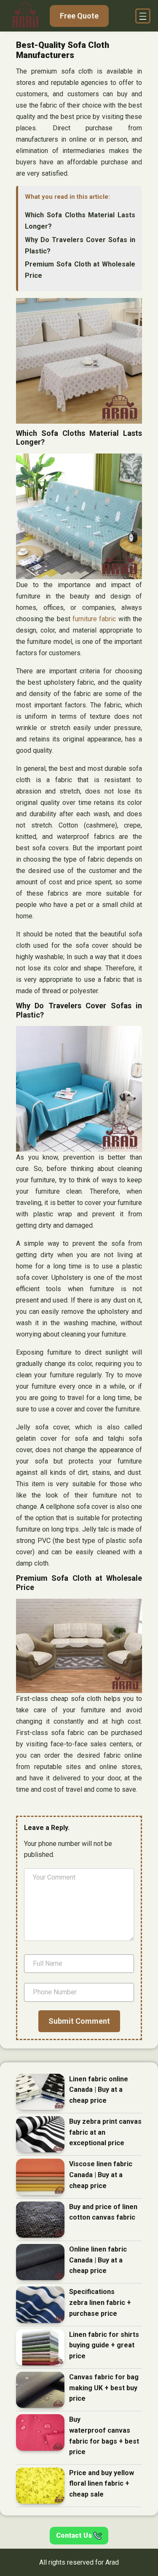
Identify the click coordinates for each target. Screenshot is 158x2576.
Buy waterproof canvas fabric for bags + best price (104, 2436)
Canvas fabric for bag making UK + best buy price (104, 2388)
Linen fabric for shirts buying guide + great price (104, 2345)
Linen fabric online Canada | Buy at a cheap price (99, 2090)
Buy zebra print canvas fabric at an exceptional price (105, 2132)
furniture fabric (94, 619)
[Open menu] (143, 16)
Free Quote (79, 16)
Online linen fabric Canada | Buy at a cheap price (98, 2260)
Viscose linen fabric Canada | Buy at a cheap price (101, 2175)
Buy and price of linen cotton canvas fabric (103, 2212)
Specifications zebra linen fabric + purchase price (100, 2302)
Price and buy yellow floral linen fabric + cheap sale (102, 2484)
